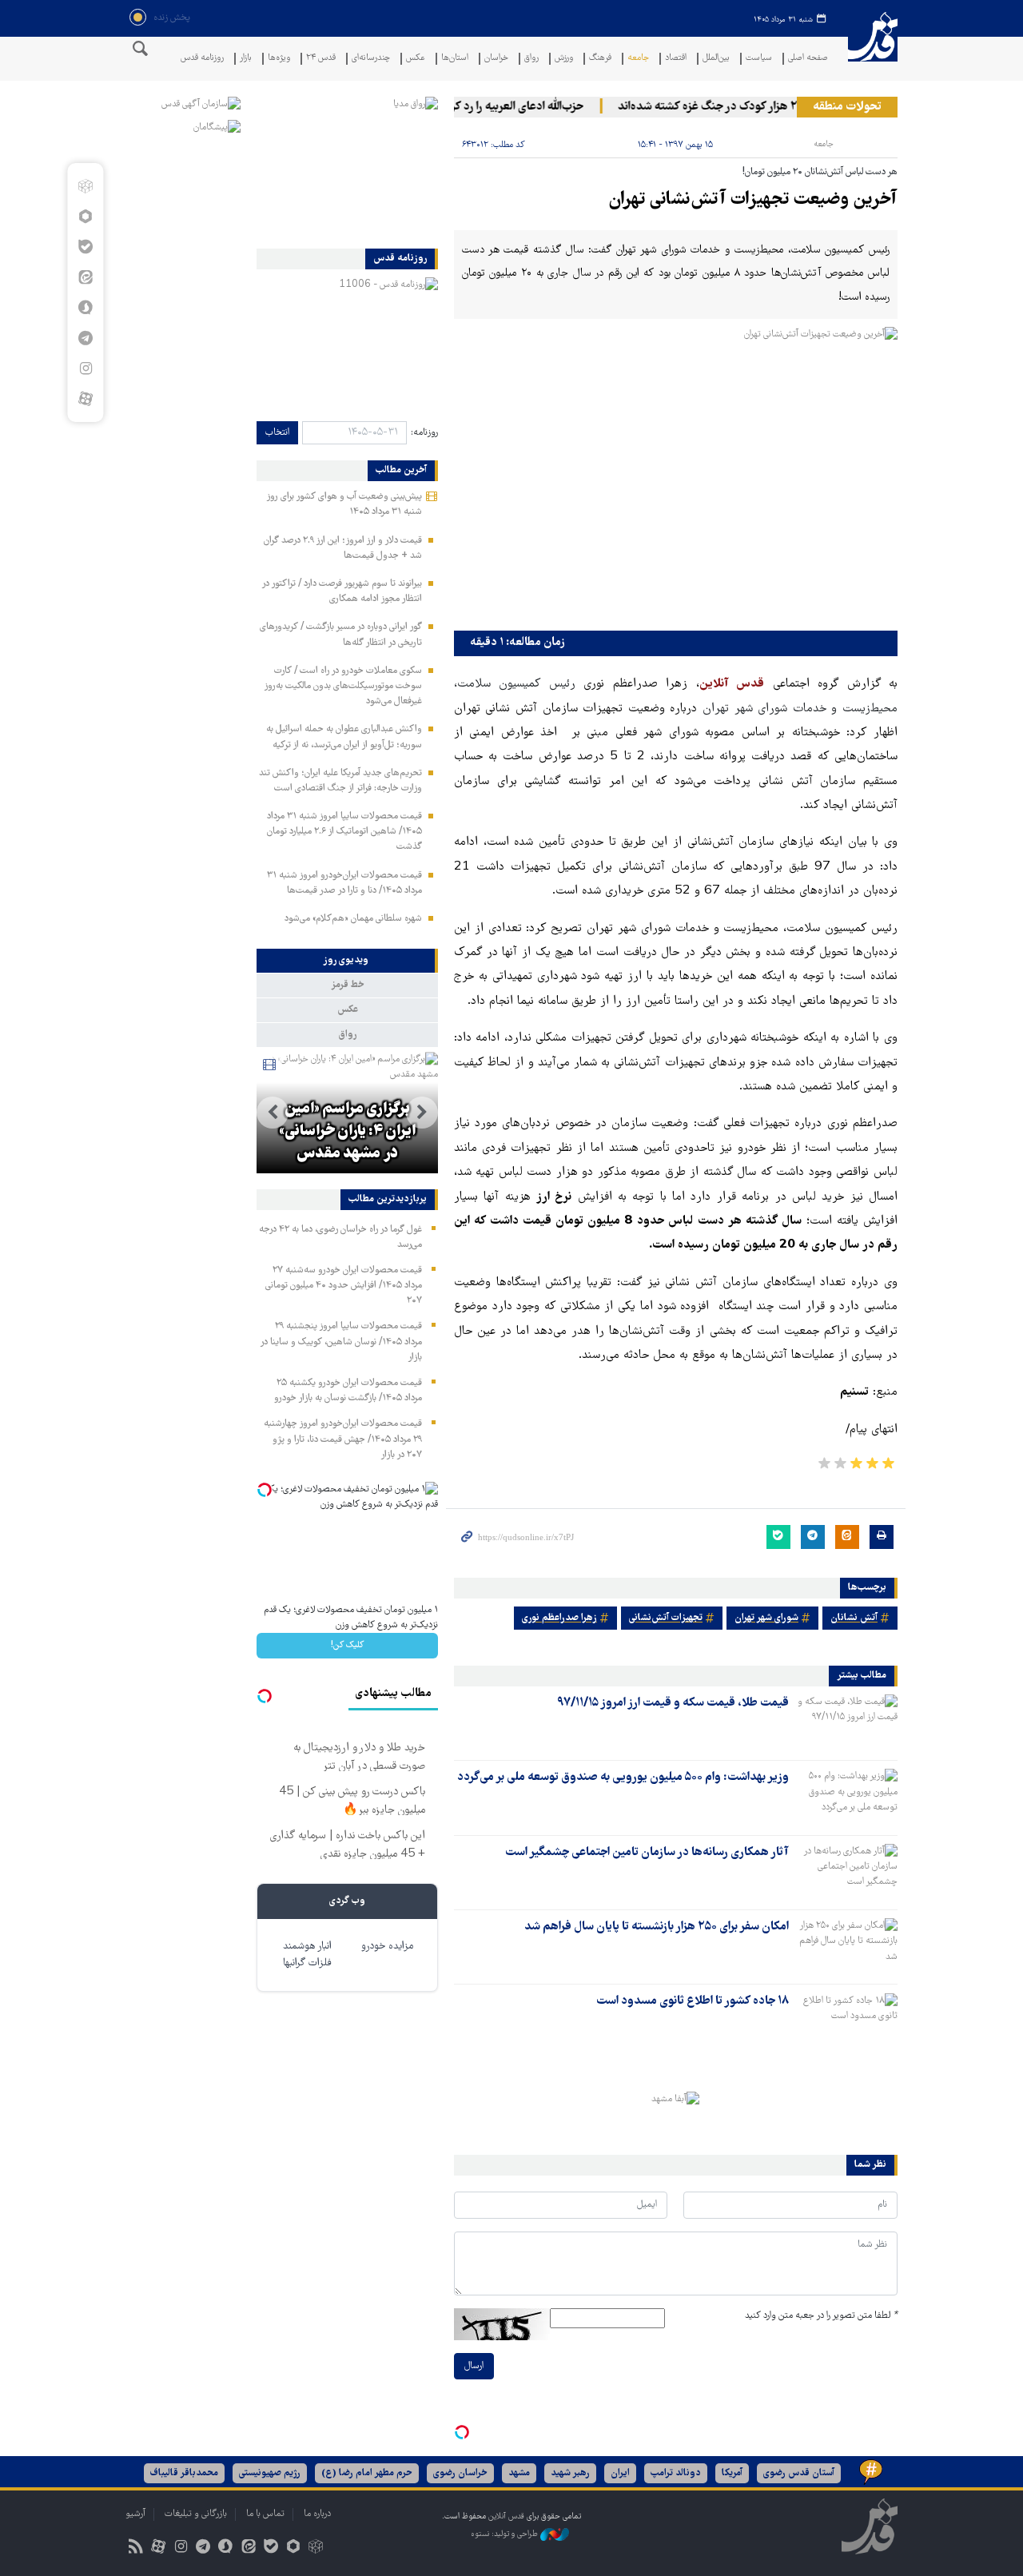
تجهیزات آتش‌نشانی (666, 1618)
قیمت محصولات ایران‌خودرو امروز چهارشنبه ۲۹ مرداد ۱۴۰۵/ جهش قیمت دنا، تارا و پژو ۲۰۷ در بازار (343, 1439)
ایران (620, 2473)
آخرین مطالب (401, 471)
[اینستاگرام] (85, 368)
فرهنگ (600, 59)
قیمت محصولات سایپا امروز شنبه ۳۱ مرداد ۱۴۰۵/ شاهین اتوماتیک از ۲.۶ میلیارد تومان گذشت (344, 832)
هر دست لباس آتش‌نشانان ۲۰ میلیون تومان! (820, 172)
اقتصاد (676, 59)
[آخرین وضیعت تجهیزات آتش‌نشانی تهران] (676, 475)
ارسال (474, 2366)
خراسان (496, 59)
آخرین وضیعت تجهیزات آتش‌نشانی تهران (753, 200)
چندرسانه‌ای (371, 59)
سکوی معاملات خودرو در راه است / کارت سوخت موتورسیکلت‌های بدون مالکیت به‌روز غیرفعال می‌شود (343, 686)
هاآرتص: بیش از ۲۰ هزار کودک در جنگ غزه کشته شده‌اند (771, 107)
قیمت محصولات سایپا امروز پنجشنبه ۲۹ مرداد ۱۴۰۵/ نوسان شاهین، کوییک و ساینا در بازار (341, 1342)
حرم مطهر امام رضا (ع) (367, 2473)
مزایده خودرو (387, 1947)
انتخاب (277, 433)
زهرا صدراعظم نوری (559, 1618)
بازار (246, 59)
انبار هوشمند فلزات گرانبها (307, 1955)
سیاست (759, 59)
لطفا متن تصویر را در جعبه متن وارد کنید (821, 2316)
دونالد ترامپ (676, 2473)
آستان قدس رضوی (799, 2473)
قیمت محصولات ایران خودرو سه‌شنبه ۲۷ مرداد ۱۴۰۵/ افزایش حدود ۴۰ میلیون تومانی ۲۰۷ (344, 1286)
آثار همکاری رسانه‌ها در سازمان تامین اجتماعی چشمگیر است (647, 1853)
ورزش (564, 59)
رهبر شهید (570, 2473)
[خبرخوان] (135, 2548)
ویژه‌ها (279, 59)
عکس (416, 59)
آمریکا (732, 2473)
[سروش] (85, 308)
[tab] (347, 961)
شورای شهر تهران (766, 1618)
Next (273, 1113)
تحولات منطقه (847, 107)
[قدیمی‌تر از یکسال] (846, 1722)
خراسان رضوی (460, 2473)
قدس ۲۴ (321, 59)
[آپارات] (85, 399)
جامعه (638, 59)
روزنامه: (424, 433)
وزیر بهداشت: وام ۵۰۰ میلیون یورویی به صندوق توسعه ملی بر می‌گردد (623, 1778)
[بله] (85, 247)
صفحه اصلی (808, 59)
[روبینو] (85, 217)
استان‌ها (455, 59)
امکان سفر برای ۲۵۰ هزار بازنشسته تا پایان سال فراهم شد (657, 1927)
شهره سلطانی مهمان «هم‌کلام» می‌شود (353, 919)
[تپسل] (462, 2432)
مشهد (519, 2473)
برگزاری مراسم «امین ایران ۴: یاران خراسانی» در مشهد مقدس (347, 1132)
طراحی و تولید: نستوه (506, 2534)
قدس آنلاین (873, 47)
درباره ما (317, 2514)
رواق (531, 59)
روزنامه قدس (202, 59)
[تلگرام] (85, 338)
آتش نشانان (854, 1618)
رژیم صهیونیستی (270, 2473)
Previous (422, 1113)
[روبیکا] (85, 186)
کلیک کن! (347, 1645)
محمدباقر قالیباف (184, 2473)
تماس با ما (265, 2514)
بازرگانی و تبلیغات (196, 2514)
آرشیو (135, 2514)
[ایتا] (85, 277)
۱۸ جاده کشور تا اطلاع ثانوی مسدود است (693, 2001)
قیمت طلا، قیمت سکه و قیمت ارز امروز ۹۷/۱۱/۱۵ (673, 1703)
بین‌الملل (716, 59)
